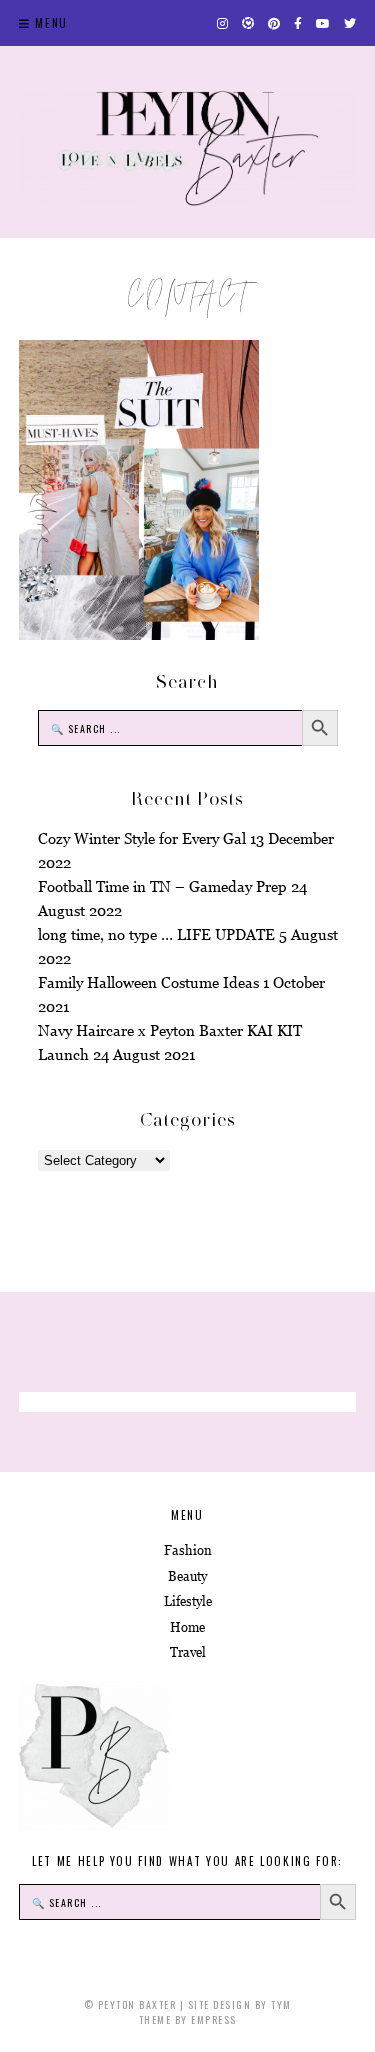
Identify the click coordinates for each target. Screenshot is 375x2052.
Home (187, 1627)
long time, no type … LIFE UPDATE (156, 934)
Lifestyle (188, 1601)
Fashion (188, 1550)
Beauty (187, 1576)
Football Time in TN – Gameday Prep (162, 886)
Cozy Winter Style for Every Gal (142, 838)
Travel (188, 1652)
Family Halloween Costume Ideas (148, 982)
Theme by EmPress (188, 2019)
